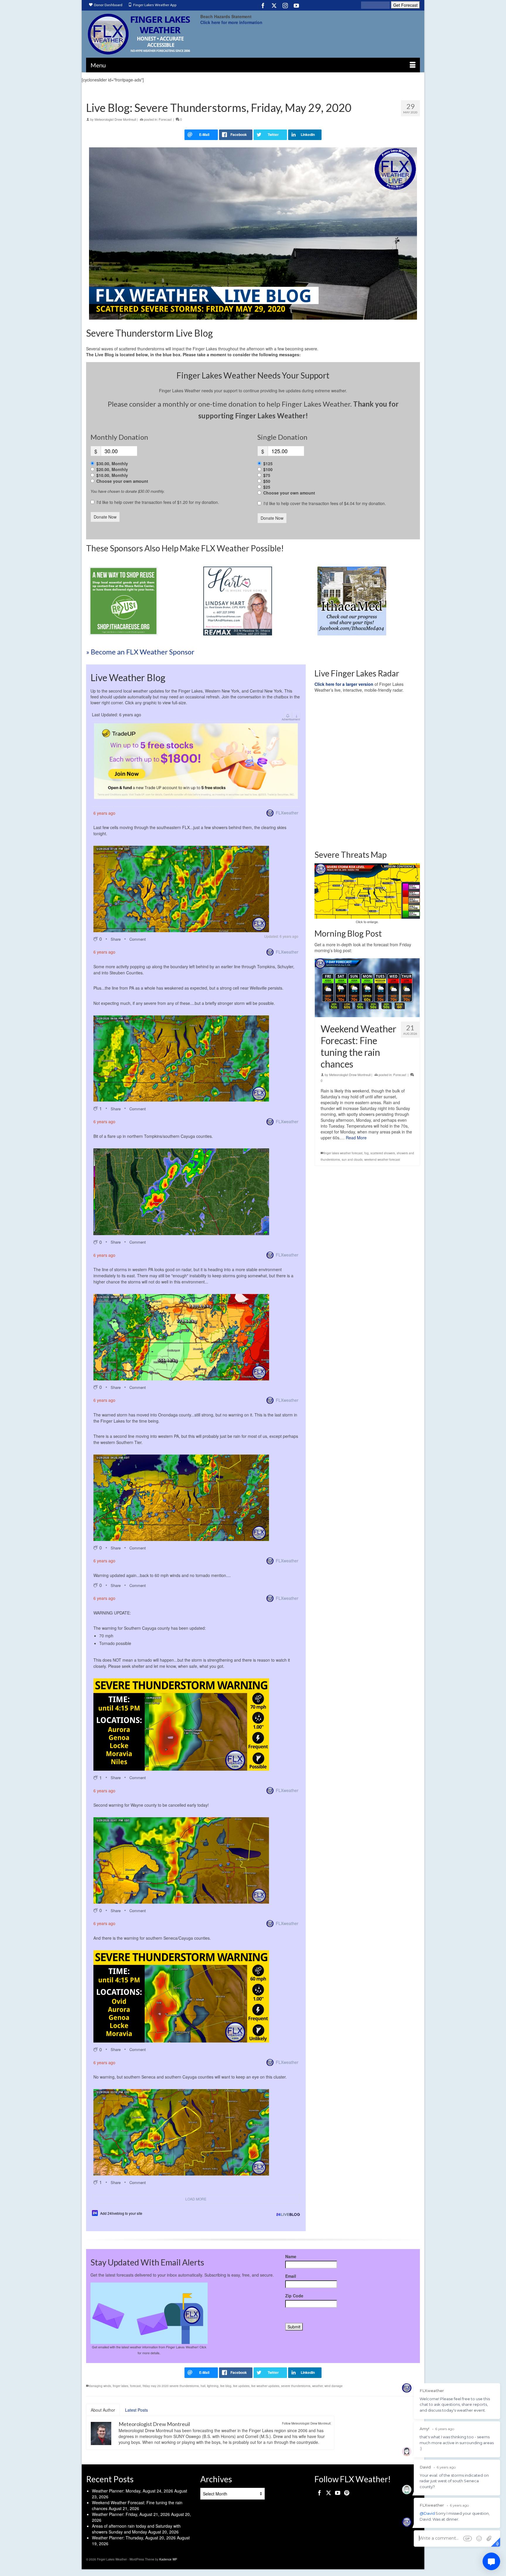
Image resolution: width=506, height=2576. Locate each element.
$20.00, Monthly (112, 469)
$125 (268, 463)
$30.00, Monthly (112, 463)
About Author (103, 2410)
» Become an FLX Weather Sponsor (140, 652)
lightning (213, 2386)
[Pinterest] (347, 2493)
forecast (135, 2386)
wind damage (334, 2386)
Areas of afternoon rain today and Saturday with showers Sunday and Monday (136, 2529)
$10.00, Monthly (112, 475)
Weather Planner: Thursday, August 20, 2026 (134, 2538)
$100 (268, 469)
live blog (226, 2386)
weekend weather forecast (382, 1160)
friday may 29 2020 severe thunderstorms (171, 2386)
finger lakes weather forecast (343, 1153)
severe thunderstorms (296, 2386)
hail (203, 2386)
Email (291, 2276)
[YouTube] (296, 5)
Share (116, 939)
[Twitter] (274, 5)
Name (291, 2256)
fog (366, 1153)
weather (317, 2386)
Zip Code (294, 2296)
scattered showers (383, 1153)
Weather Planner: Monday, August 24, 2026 (133, 2491)
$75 (267, 475)
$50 (267, 481)
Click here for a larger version (344, 684)
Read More (356, 1138)
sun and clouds (352, 1160)
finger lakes (120, 2386)
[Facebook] (263, 5)
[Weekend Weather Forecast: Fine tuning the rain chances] (367, 988)
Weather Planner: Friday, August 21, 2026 (131, 2514)
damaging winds (100, 2386)
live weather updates (265, 2386)
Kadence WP (168, 2559)
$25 (267, 487)
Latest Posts (136, 2410)
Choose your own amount (122, 481)
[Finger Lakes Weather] (139, 34)
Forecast (165, 119)
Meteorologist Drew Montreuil (115, 119)
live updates (241, 2386)
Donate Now (105, 517)
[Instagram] (285, 5)
